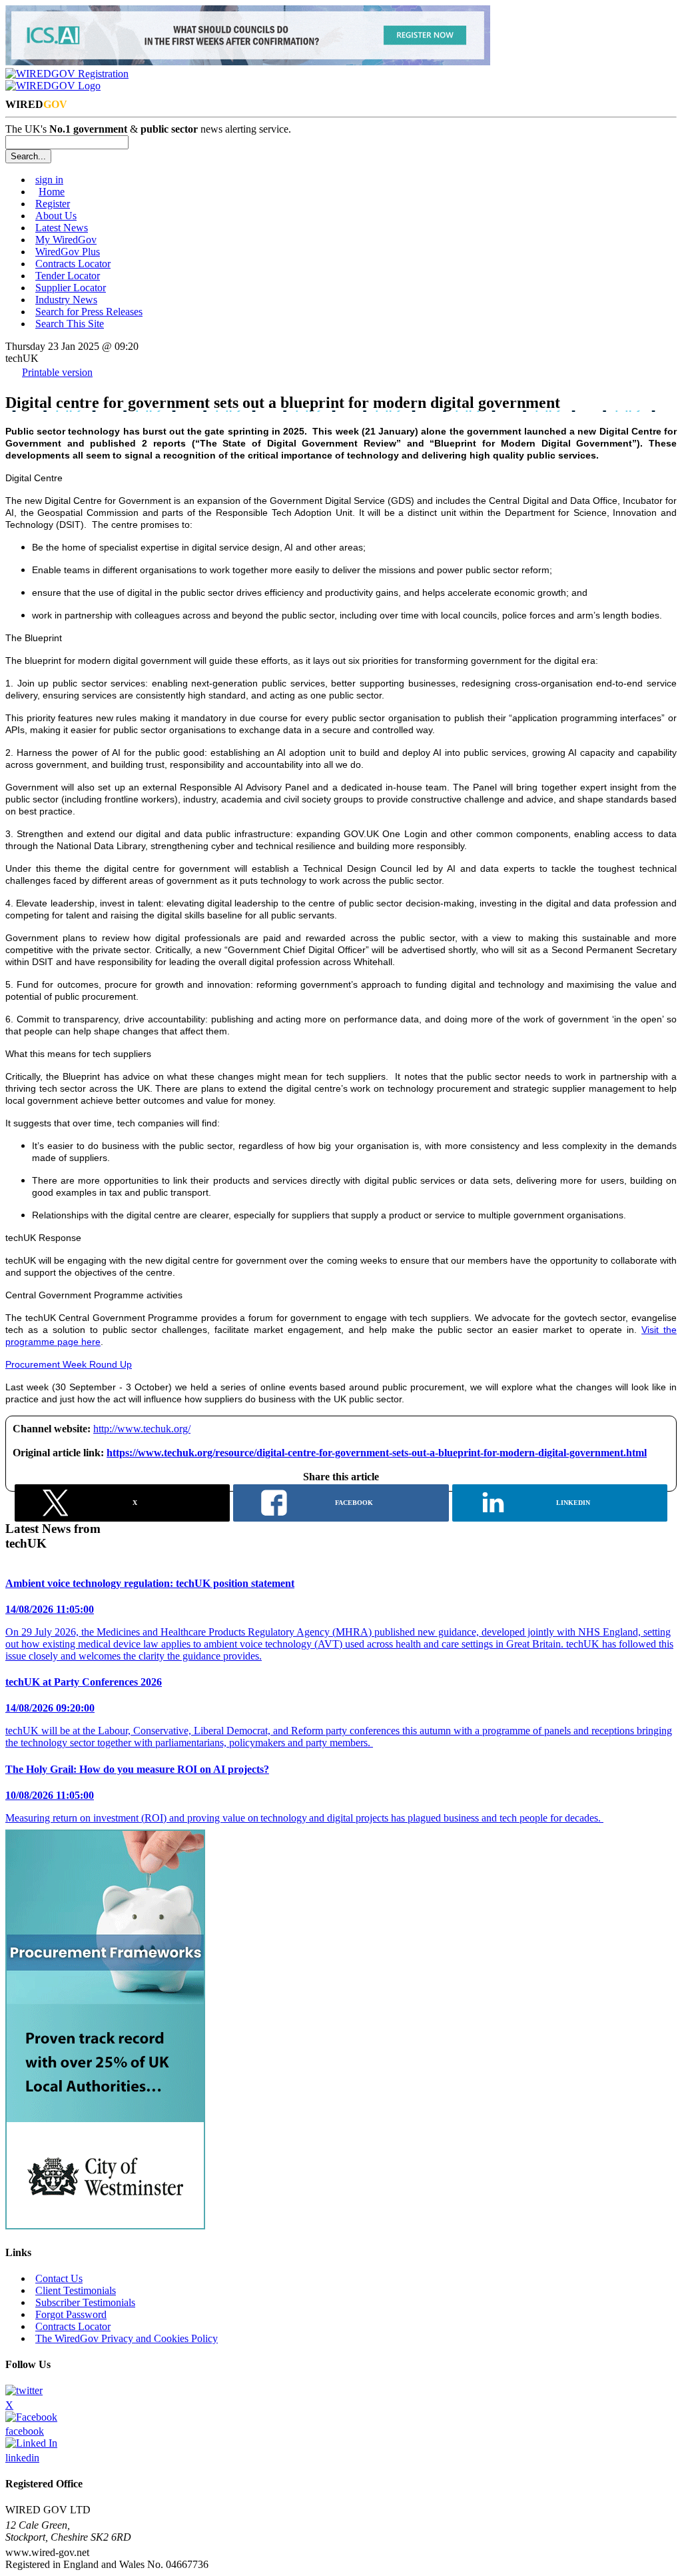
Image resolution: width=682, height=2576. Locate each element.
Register (53, 204)
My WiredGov (66, 240)
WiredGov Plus (68, 252)
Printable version (57, 372)
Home (52, 192)
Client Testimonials (76, 2290)
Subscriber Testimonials (85, 2302)
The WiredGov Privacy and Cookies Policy (127, 2338)
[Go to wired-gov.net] (53, 86)
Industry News (66, 300)
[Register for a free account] (67, 74)
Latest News (62, 228)
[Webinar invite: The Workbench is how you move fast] (248, 62)
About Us (56, 216)
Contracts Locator (73, 264)
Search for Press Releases (89, 312)
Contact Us (59, 2278)
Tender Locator (68, 276)
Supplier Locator (71, 288)
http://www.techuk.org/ (142, 1429)
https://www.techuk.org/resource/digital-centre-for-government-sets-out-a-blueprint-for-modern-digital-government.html (377, 1453)
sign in (49, 180)
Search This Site (70, 324)
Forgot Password (71, 2314)
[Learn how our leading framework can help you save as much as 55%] (105, 2226)
